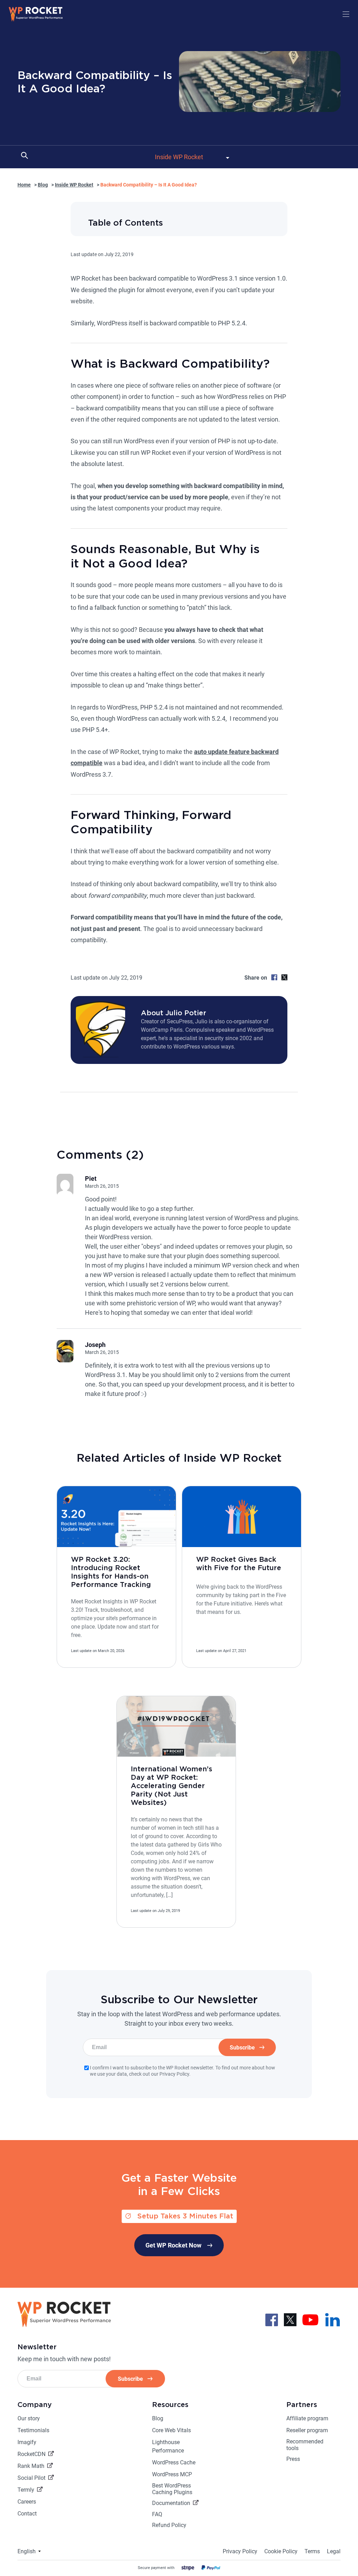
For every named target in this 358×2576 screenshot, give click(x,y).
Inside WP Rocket (74, 185)
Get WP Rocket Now (173, 2245)
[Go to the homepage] (36, 20)
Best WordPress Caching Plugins (172, 2489)
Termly (26, 2490)
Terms (312, 2551)
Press (293, 2459)
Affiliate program (307, 2418)
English (27, 2551)
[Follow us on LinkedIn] (332, 2319)
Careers (27, 2502)
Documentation (171, 2503)
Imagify (27, 2442)
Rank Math (31, 2466)
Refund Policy (169, 2525)
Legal (334, 2551)
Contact (27, 2514)
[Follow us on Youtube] (310, 2319)
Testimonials (33, 2430)
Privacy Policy (240, 2551)
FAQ (157, 2514)
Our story (29, 2418)
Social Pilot (31, 2478)
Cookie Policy (281, 2551)
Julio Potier (186, 1013)
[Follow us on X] (290, 2319)
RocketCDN (31, 2454)
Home (24, 185)
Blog (43, 185)
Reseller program (307, 2430)
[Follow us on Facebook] (272, 2319)
